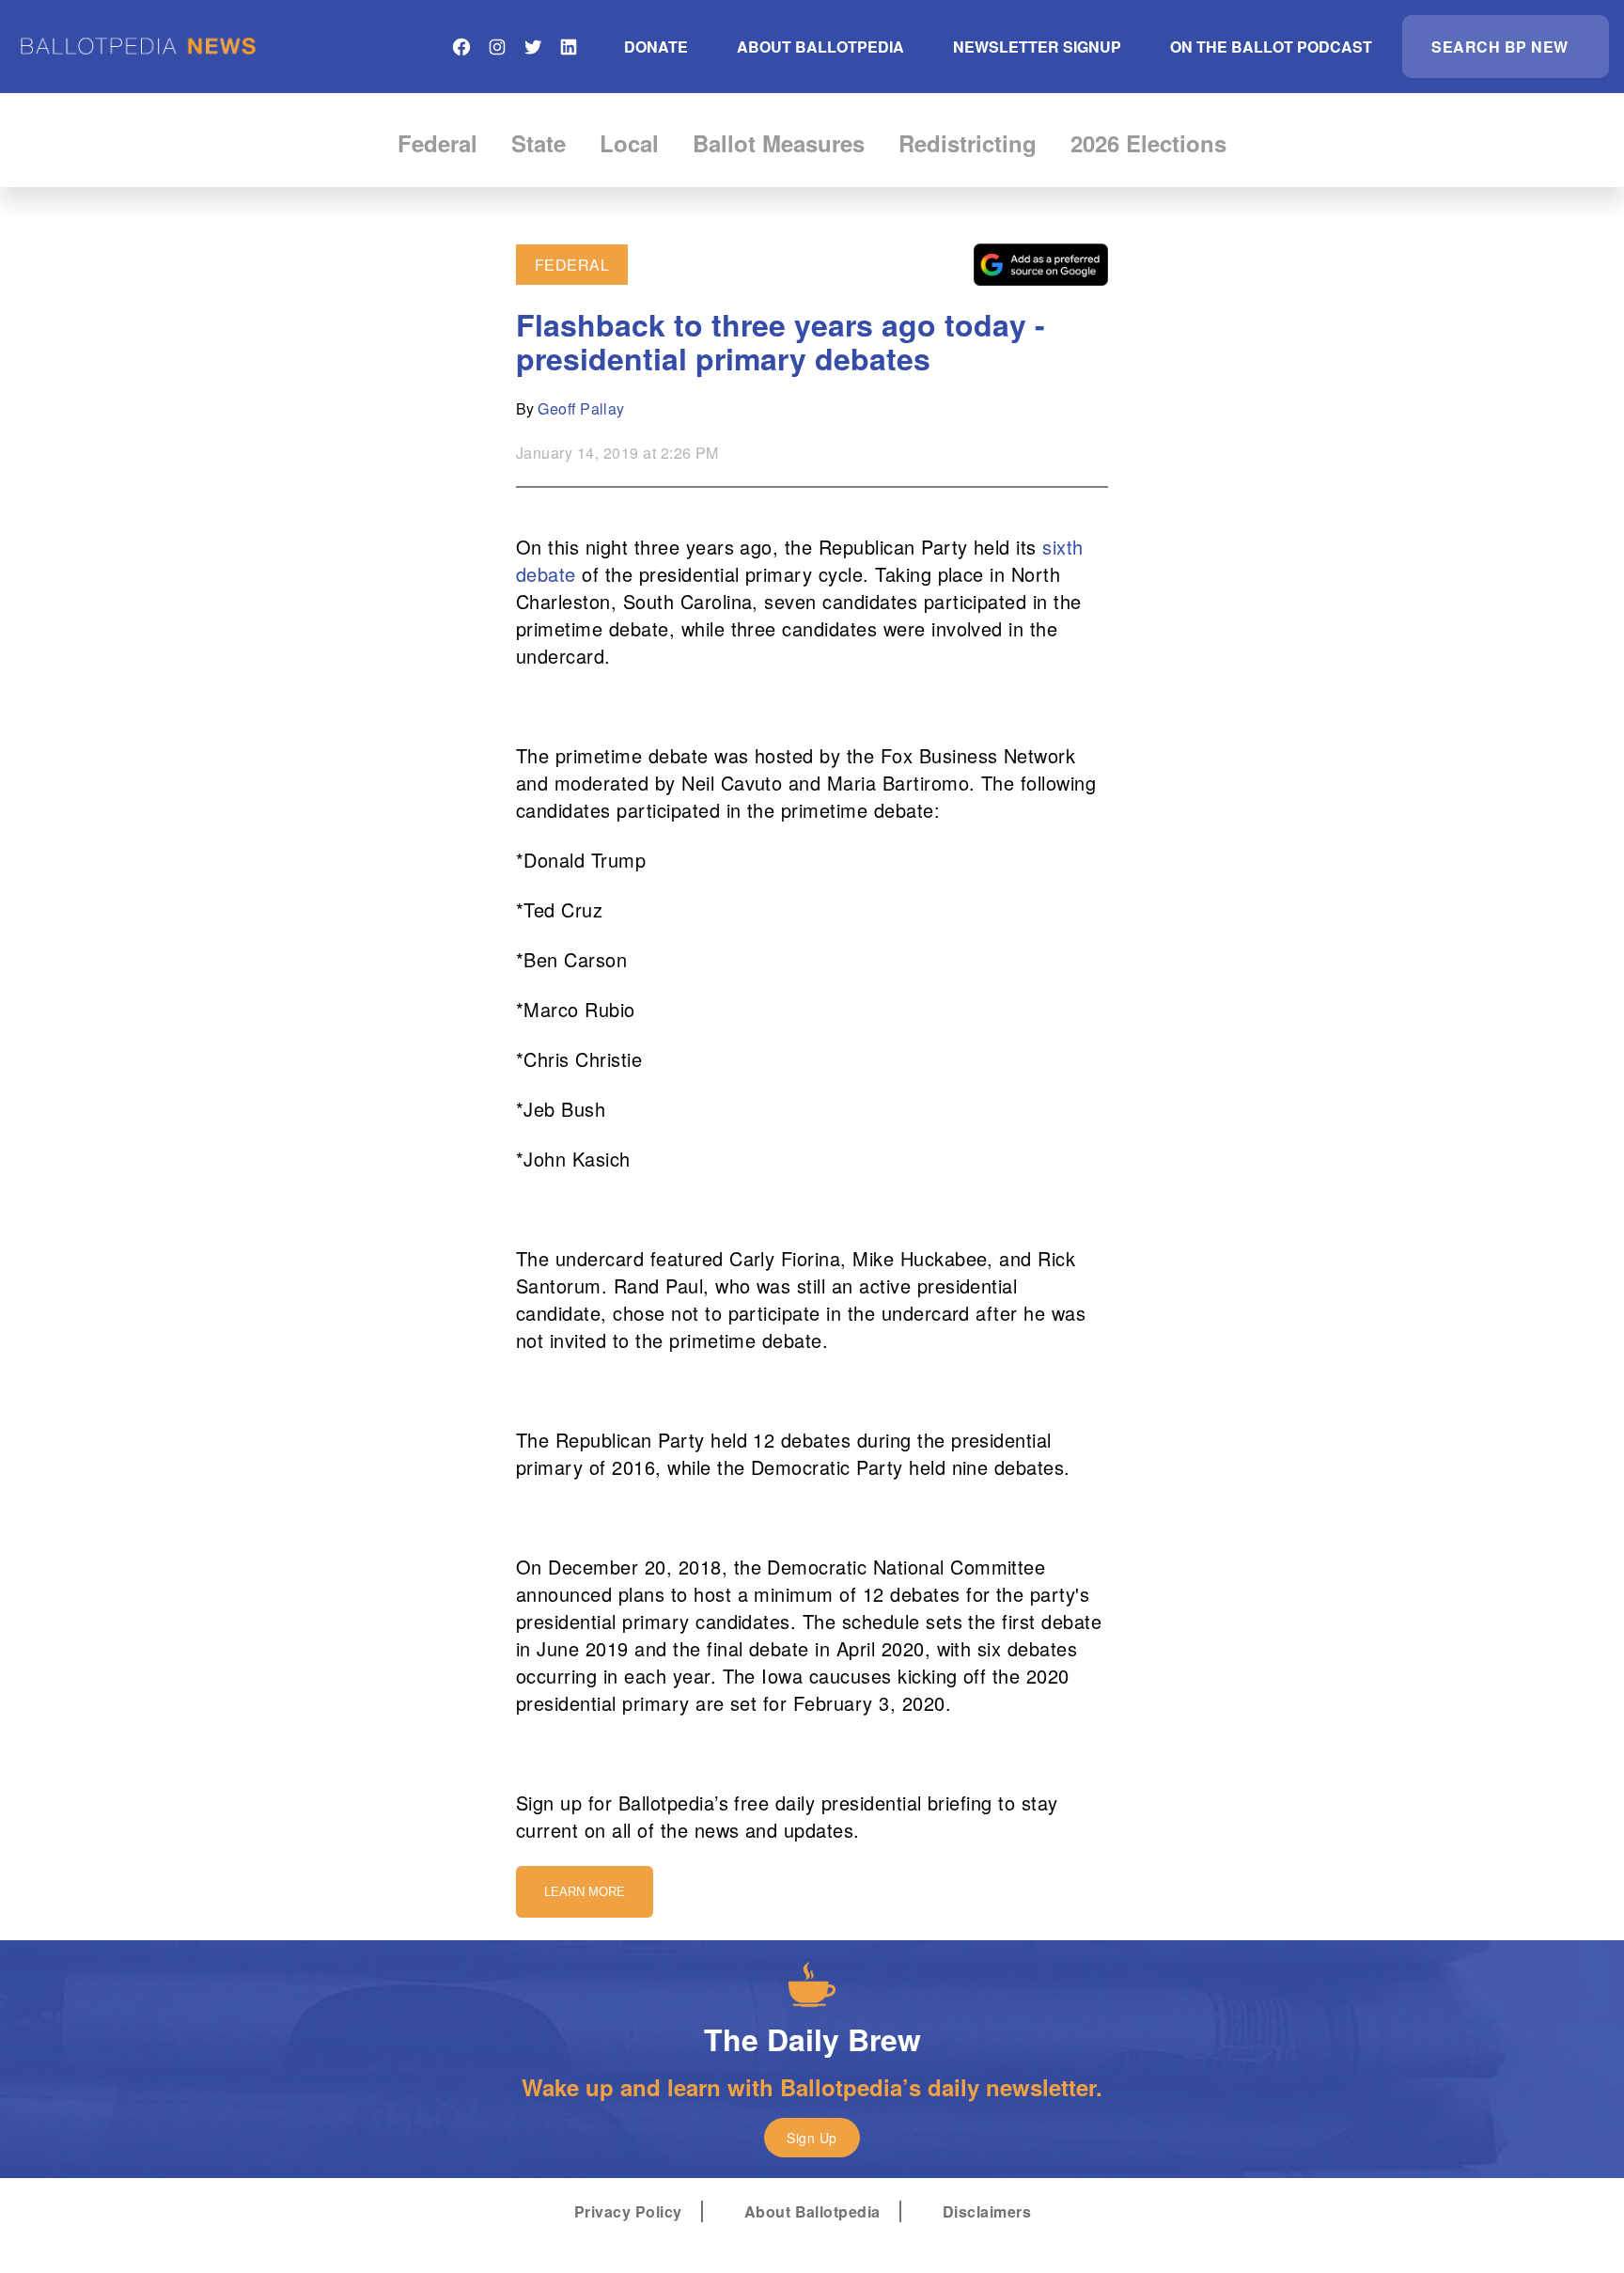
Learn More (585, 1892)
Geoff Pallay (581, 408)
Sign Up (812, 2138)
